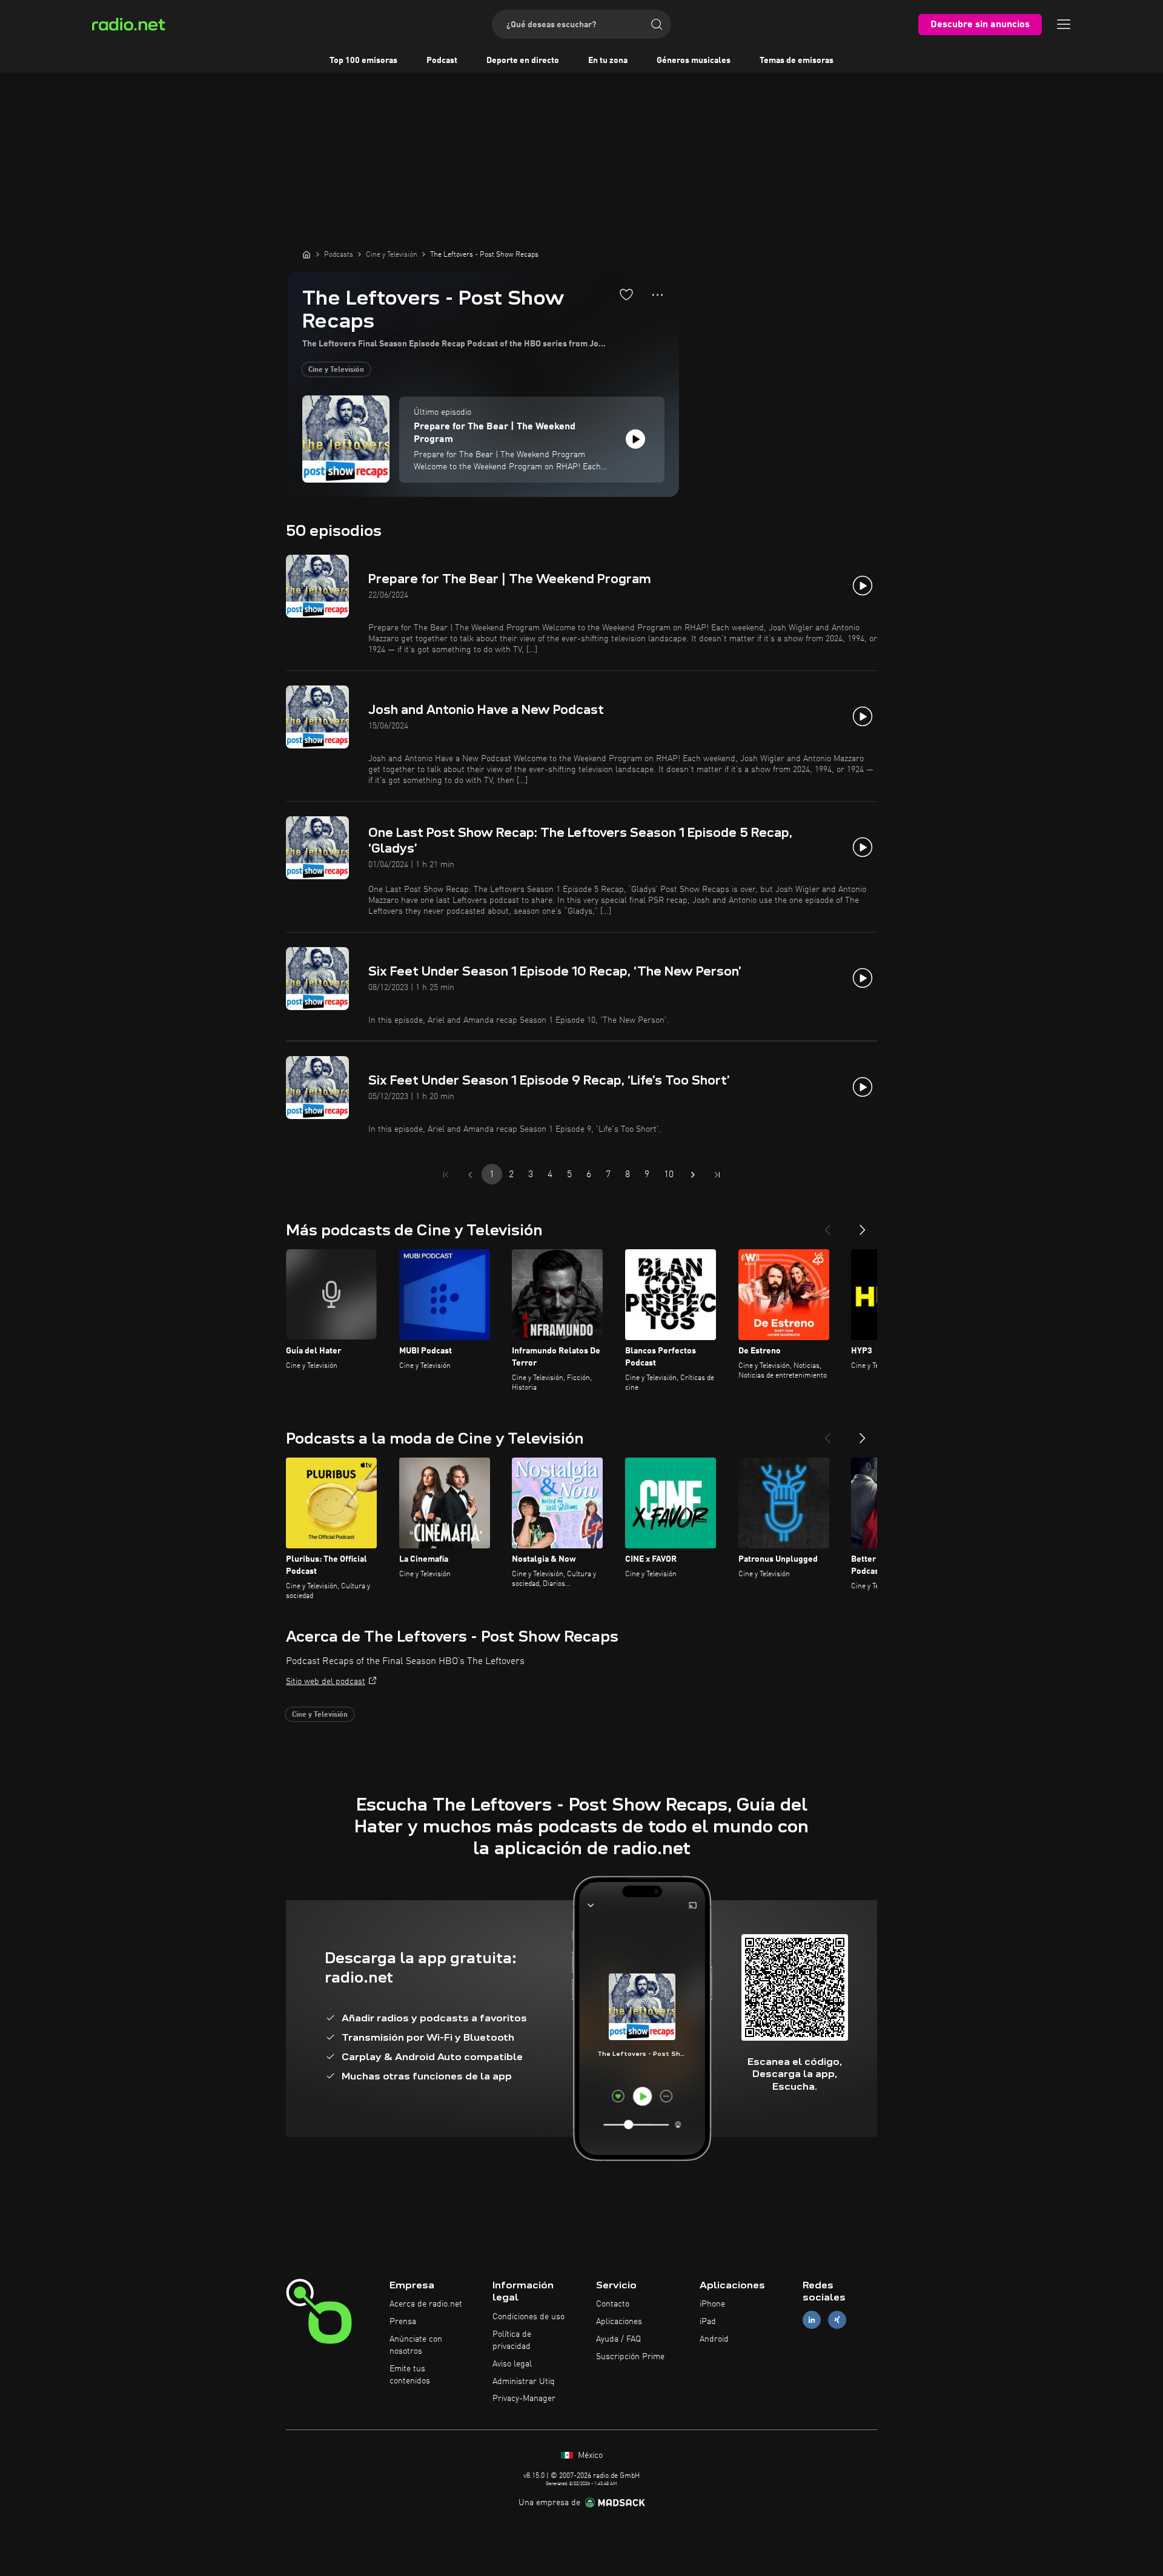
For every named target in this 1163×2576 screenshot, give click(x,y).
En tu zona (608, 61)
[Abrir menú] (1064, 24)
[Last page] (717, 1175)
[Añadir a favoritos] (626, 294)
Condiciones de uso (528, 2317)
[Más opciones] (658, 295)
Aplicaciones (619, 2322)
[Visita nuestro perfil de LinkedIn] (812, 2320)
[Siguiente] (863, 1225)
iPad (708, 2322)
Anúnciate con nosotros (416, 2345)
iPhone (712, 2304)
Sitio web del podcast (326, 1682)
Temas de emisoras (797, 61)
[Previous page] (470, 1175)
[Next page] (693, 1175)
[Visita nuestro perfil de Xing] (837, 2320)
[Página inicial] (306, 254)
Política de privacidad (512, 2340)
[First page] (446, 1175)
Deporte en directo (523, 61)
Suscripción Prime (630, 2357)
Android (714, 2339)
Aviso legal (512, 2364)
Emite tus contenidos (410, 2375)
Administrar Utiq (524, 2382)
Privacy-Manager (524, 2399)
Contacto (613, 2304)
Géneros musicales (694, 61)
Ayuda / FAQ (618, 2339)
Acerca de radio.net (426, 2304)
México (589, 2455)
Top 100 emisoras (363, 61)
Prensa (403, 2322)
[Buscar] (657, 24)
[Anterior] (827, 1225)
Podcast (442, 61)
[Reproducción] (635, 439)
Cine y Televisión (336, 370)
